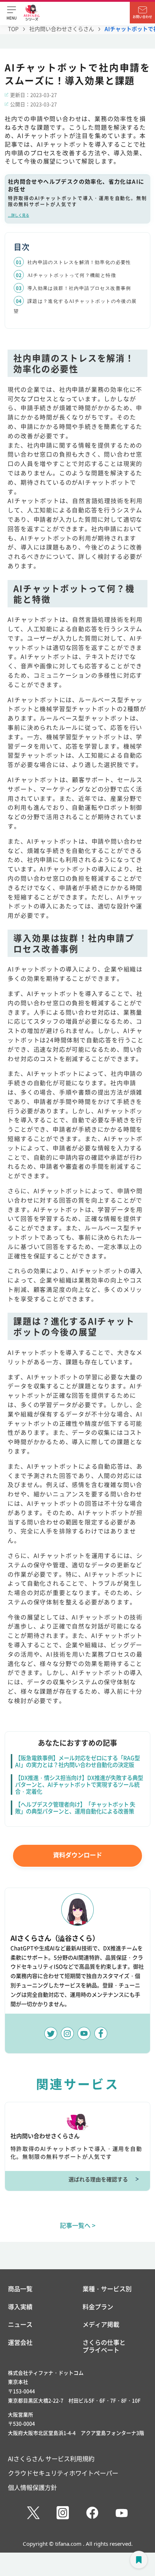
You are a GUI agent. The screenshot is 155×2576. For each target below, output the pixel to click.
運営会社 (20, 2343)
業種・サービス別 (107, 2289)
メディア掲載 (101, 2324)
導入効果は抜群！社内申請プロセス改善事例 (79, 288)
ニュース (20, 2324)
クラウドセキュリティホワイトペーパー (63, 2473)
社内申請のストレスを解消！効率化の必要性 (79, 262)
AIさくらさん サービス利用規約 (51, 2458)
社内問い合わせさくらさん (62, 29)
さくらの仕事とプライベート (104, 2346)
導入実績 (20, 2307)
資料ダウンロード (77, 1855)
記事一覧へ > (78, 2225)
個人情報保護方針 (32, 2487)
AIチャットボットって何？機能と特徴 (72, 275)
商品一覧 (20, 2289)
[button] (12, 13)
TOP (13, 29)
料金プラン (98, 2307)
